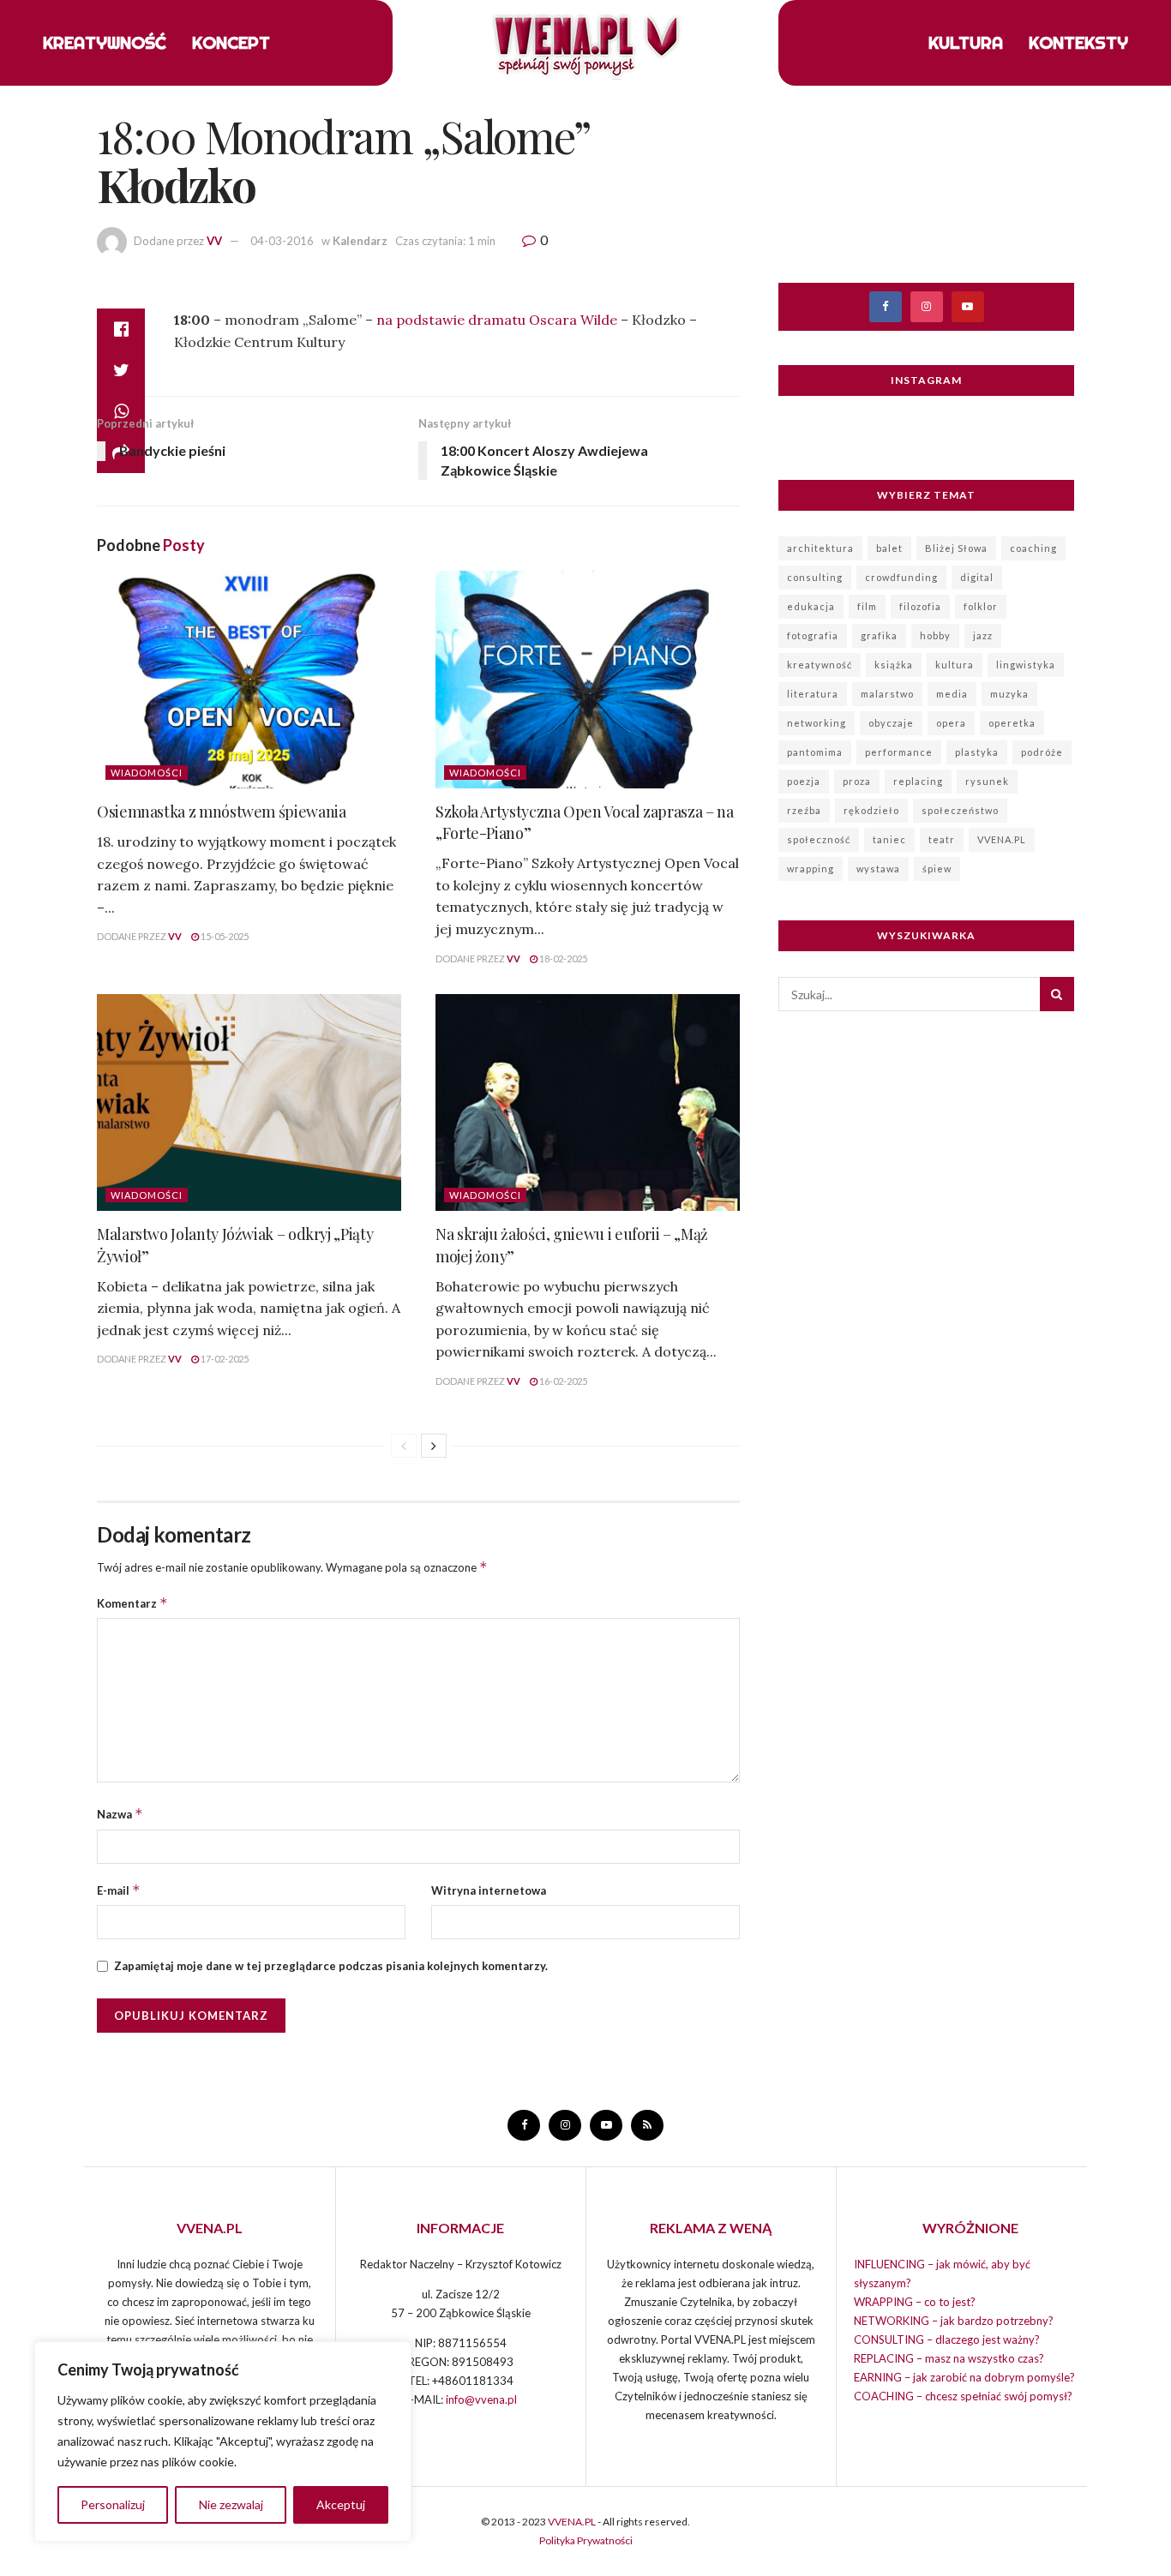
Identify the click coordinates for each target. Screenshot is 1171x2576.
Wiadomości (147, 773)
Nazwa (120, 1814)
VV (214, 241)
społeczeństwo (960, 810)
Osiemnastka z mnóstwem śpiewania (221, 812)
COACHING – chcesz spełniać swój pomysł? (963, 2396)
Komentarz (132, 1603)
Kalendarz (360, 241)
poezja (804, 781)
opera (951, 723)
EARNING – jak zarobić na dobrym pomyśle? (964, 2377)
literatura (813, 694)
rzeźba (804, 810)
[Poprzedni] (404, 1446)
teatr (942, 839)
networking (817, 723)
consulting (815, 577)
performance (899, 752)
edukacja (811, 606)
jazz (983, 635)
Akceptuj (341, 2504)
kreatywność (820, 665)
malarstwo (887, 694)
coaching (1033, 548)
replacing (918, 781)
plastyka (977, 752)
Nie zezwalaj (231, 2504)
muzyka (1009, 694)
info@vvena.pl (481, 2399)
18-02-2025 (562, 959)
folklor (981, 606)
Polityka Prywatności (586, 2540)
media (952, 694)
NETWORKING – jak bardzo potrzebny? (954, 2321)
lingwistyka (1026, 665)
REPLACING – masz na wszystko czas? (949, 2358)
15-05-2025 (224, 936)
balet (889, 548)
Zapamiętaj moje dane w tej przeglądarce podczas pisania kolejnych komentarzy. (331, 1966)
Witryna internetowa (489, 1890)
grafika (879, 635)
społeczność (819, 839)
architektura (820, 548)
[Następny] (434, 1446)
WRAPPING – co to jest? (915, 2302)
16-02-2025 (562, 1381)
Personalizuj (113, 2504)
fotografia (813, 635)
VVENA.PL (1002, 839)
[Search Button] (1057, 994)
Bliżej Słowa (956, 548)
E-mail (119, 1890)
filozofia (920, 606)
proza (857, 781)
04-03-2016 (282, 241)
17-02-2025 (224, 1359)
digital (977, 577)
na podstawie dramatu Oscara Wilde (495, 320)
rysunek (987, 781)
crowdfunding (901, 577)
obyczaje (891, 723)
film (867, 606)
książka (894, 665)
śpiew (937, 869)
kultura (955, 665)
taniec (889, 839)
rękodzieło (871, 810)
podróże (1042, 752)
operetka (1012, 723)
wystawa (878, 869)
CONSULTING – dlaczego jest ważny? (947, 2339)
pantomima (815, 752)
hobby (935, 635)
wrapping (811, 869)
